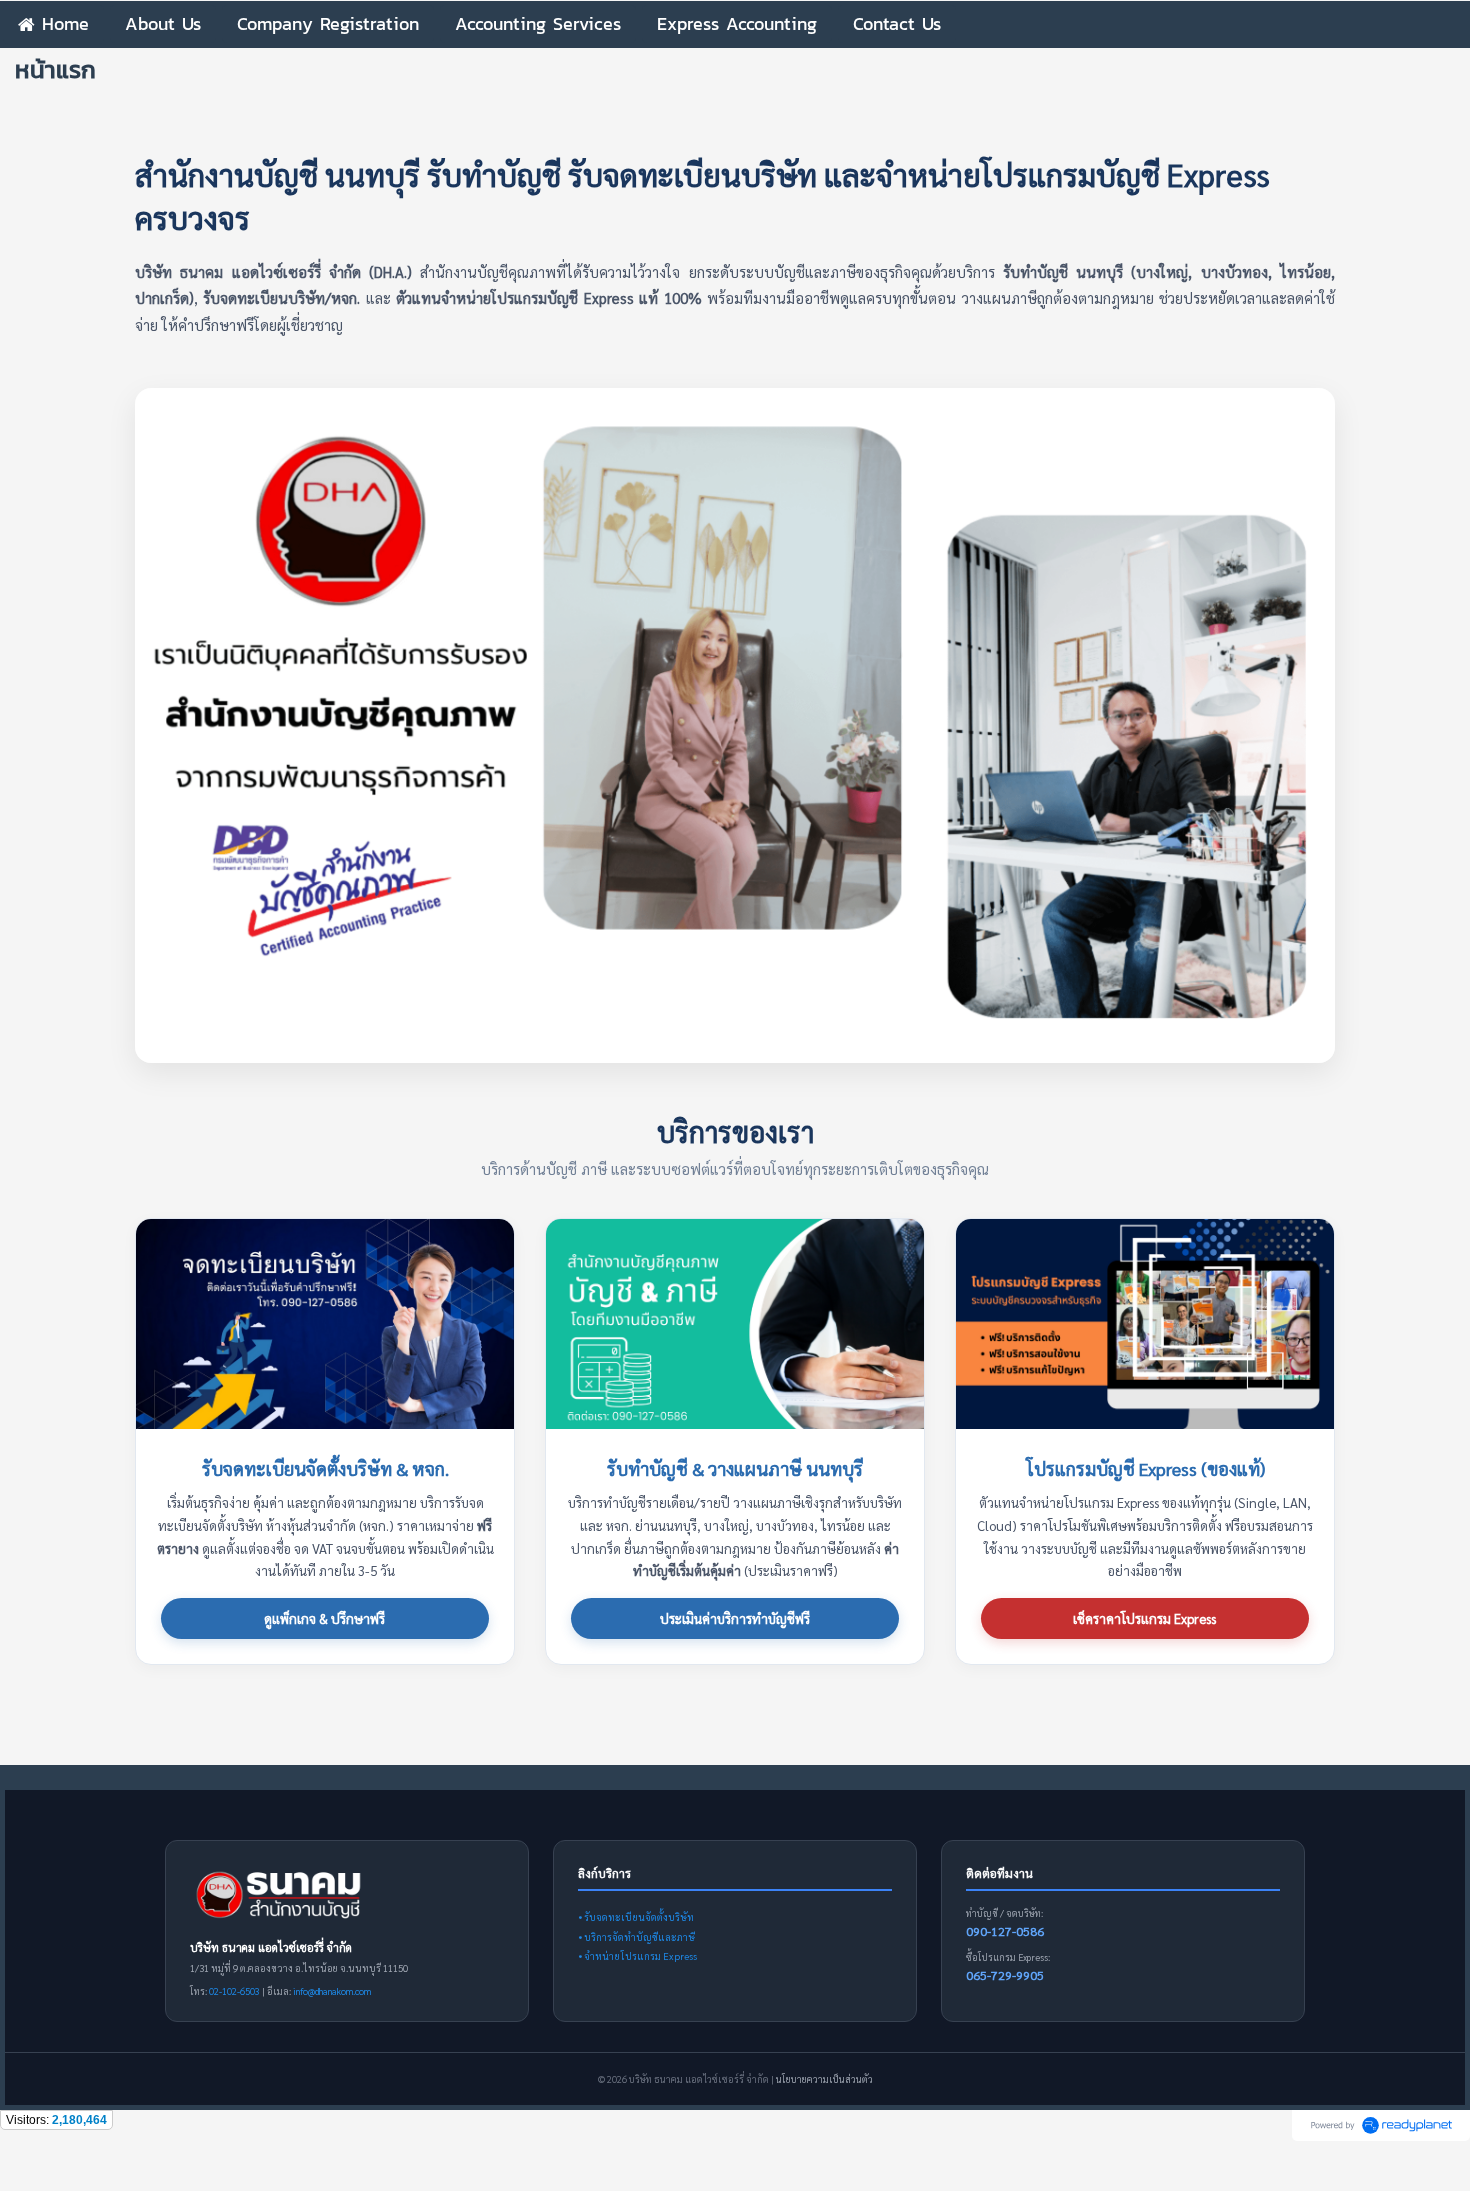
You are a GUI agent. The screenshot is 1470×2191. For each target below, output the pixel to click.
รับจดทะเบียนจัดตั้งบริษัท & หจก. (325, 1468)
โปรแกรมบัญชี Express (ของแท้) (1145, 1468)
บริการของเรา (735, 1131)
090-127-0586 (1005, 1931)
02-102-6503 (234, 1991)
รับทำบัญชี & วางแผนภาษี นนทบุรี (735, 1468)
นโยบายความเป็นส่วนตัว (824, 2079)
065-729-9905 (1005, 1975)
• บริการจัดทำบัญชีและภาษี (636, 1936)
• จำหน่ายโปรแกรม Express (637, 1955)
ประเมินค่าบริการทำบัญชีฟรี (735, 1618)
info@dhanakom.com (332, 1991)
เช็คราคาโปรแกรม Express (1144, 1618)
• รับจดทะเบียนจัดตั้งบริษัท (636, 1916)
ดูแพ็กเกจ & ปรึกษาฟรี (324, 1618)
